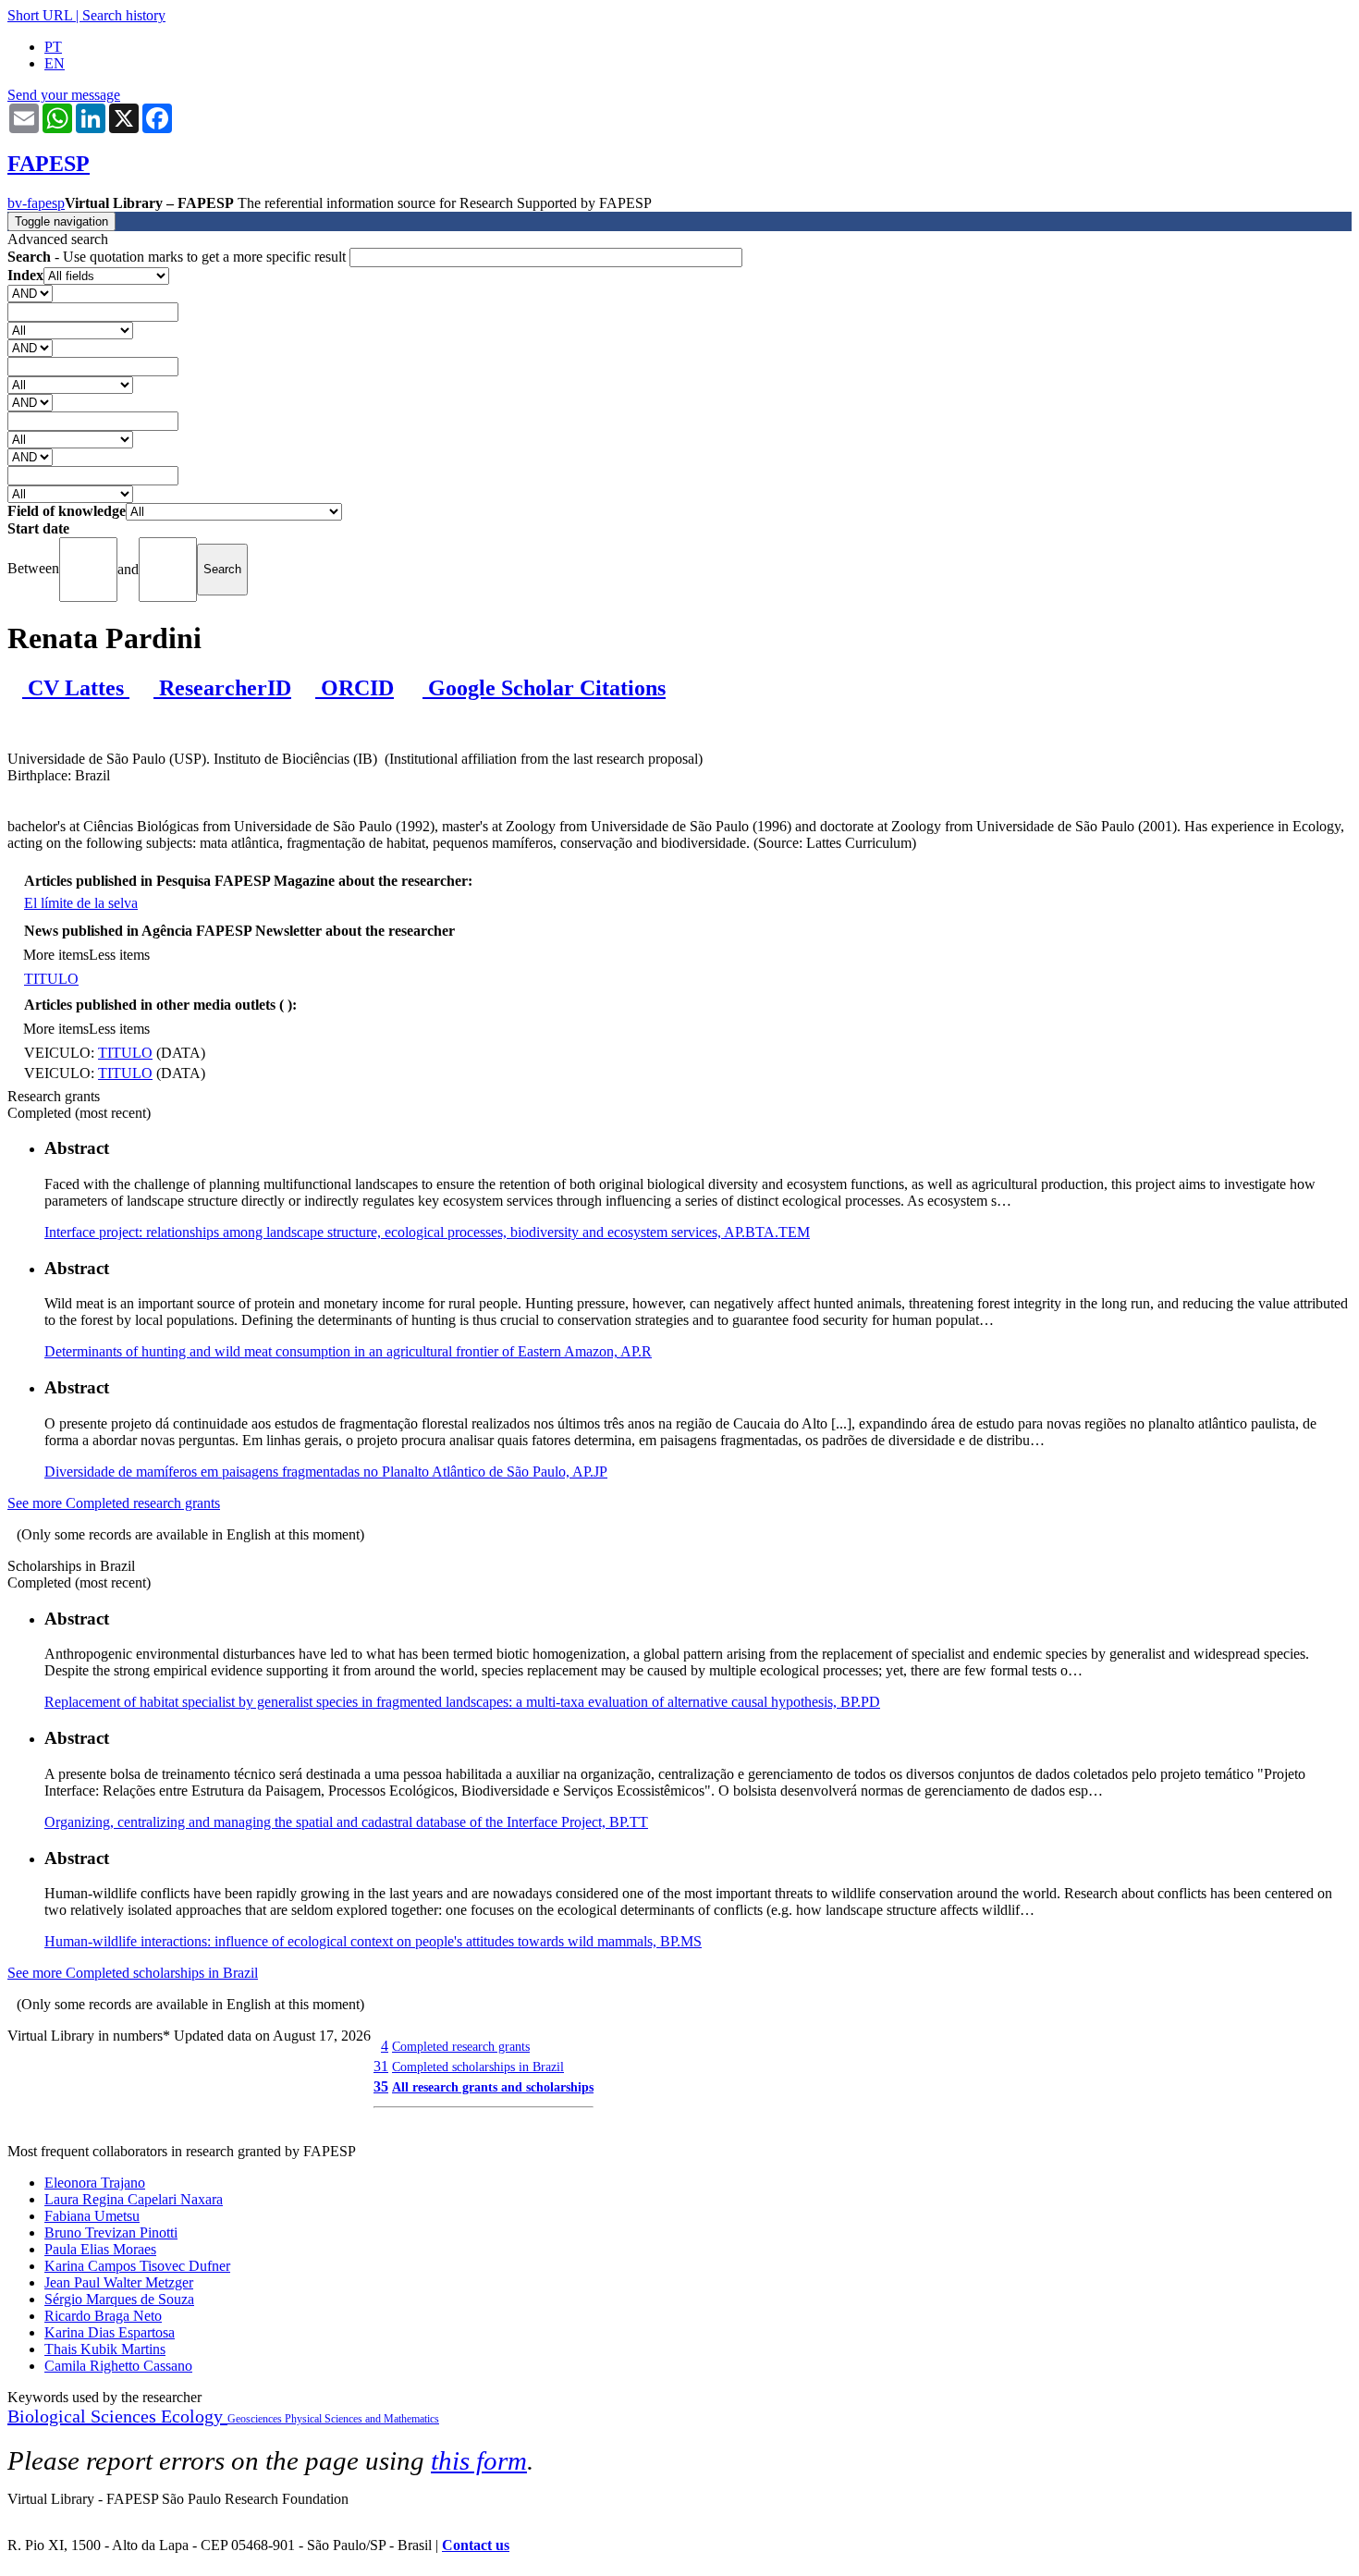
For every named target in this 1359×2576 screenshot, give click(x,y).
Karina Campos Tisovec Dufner (137, 2266)
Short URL (40, 15)
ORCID (355, 688)
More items (56, 955)
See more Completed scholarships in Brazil (133, 1973)
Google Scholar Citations (544, 688)
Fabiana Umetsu (92, 2216)
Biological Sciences (84, 2416)
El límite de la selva (81, 903)
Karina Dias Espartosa (110, 2332)
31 (381, 2066)
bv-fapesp (36, 203)
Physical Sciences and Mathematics (362, 2419)
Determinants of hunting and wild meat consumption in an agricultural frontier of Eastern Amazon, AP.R (348, 1351)
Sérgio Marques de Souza (119, 2299)
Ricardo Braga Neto (103, 2316)
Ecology (194, 2416)
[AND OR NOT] (30, 293)
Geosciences (256, 2419)
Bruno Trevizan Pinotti (111, 2233)
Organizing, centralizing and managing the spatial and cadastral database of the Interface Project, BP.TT (346, 1822)
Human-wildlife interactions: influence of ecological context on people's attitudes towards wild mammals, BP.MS (373, 1941)
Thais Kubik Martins (105, 2349)
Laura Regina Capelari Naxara (134, 2199)
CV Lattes (76, 688)
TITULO (51, 979)
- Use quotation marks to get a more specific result (178, 257)
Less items (119, 955)
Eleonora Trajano (95, 2183)
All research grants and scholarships (493, 2087)
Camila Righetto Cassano (118, 2366)
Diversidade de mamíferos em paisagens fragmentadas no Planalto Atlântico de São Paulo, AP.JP (326, 1472)
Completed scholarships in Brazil (478, 2067)
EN (55, 63)
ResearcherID (222, 688)
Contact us (476, 2545)
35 (381, 2086)
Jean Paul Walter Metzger (119, 2282)
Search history (124, 15)
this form (479, 2460)
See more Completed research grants (114, 1503)
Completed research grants (461, 2046)
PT (53, 47)
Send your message (64, 95)
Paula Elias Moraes (100, 2249)
